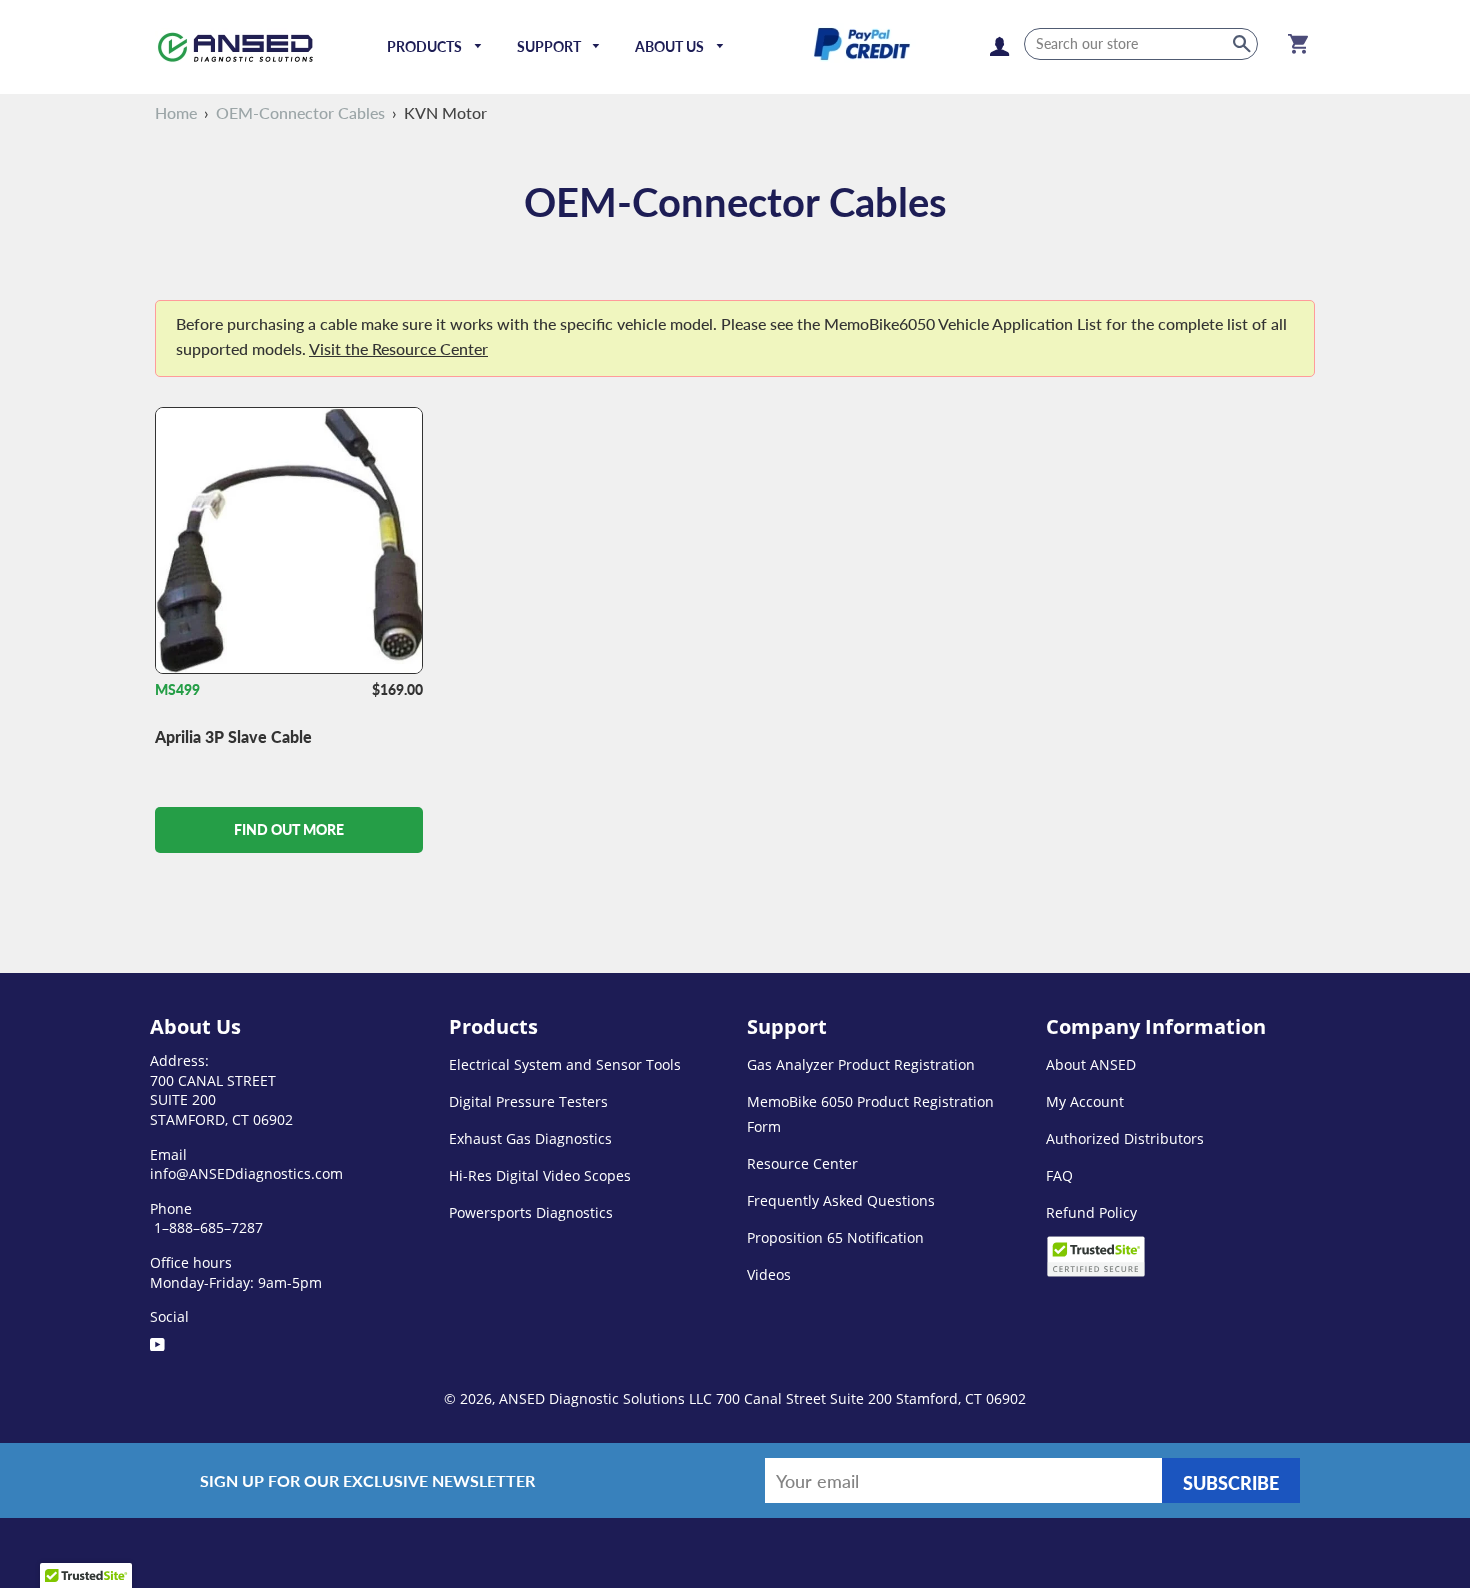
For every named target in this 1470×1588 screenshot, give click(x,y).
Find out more (289, 829)
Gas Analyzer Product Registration (861, 1064)
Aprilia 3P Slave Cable (233, 736)
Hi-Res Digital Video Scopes (540, 1175)
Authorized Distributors (1125, 1138)
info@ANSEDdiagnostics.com (246, 1173)
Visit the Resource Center (398, 348)
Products (426, 46)
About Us (671, 46)
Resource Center (802, 1163)
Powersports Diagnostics (531, 1212)
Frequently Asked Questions (841, 1200)
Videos (769, 1274)
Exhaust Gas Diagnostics (530, 1138)
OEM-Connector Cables (300, 112)
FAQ (1059, 1175)
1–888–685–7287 (206, 1227)
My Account (1085, 1101)
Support (550, 46)
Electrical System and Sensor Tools (565, 1064)
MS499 (177, 689)
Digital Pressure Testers (528, 1101)
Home (176, 112)
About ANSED (1091, 1064)
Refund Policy (1091, 1212)
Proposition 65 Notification (835, 1237)
